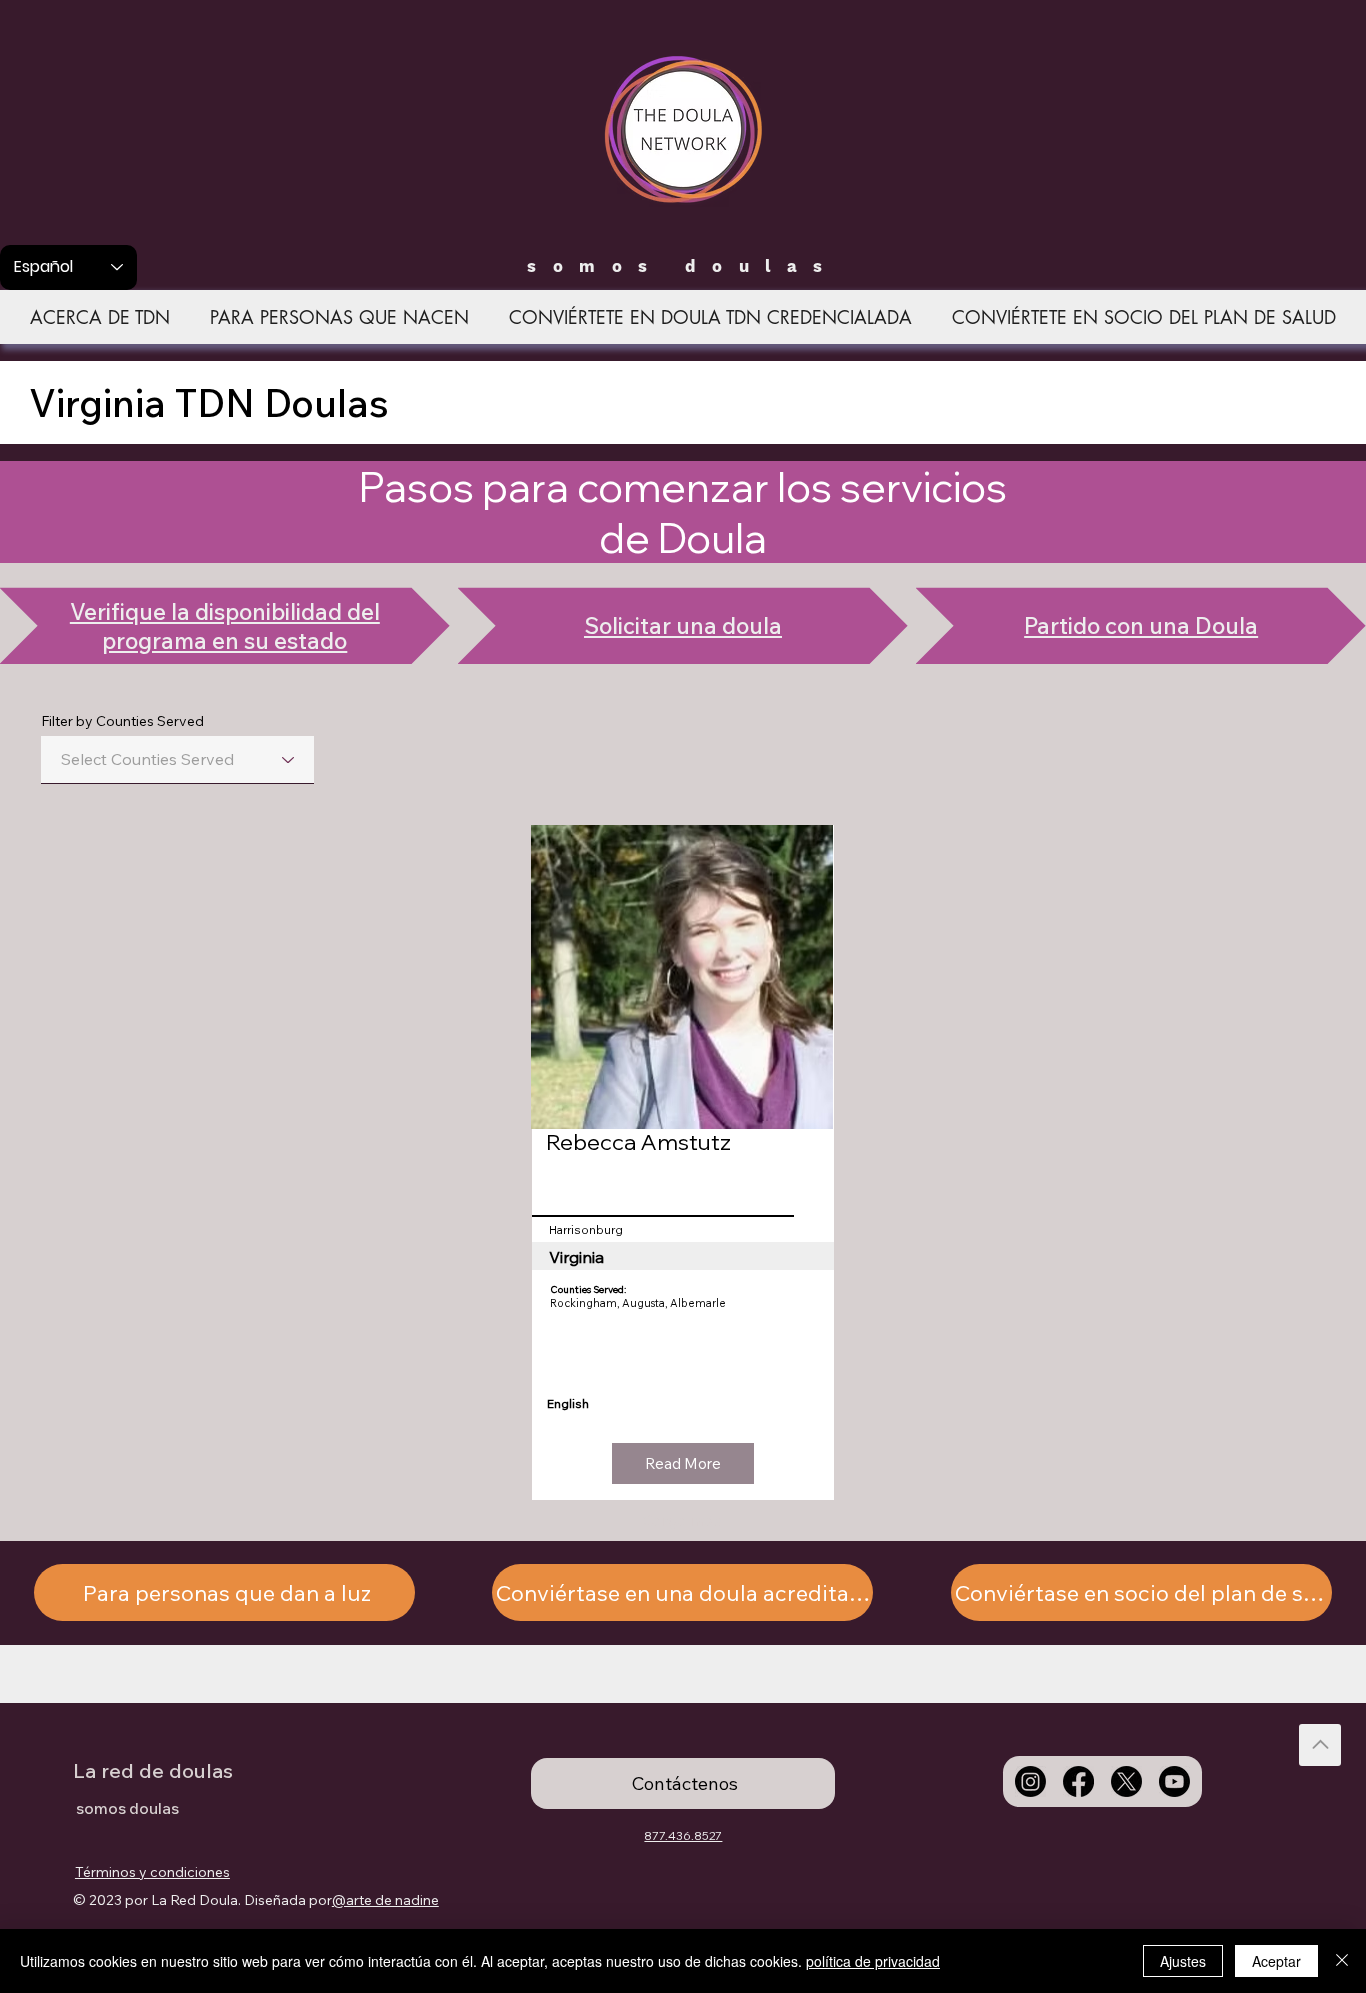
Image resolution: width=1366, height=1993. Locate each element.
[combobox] (177, 760)
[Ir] (1320, 1745)
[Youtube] (1174, 1781)
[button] (683, 1464)
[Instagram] (1030, 1781)
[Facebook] (1078, 1781)
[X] (1126, 1781)
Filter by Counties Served (122, 721)
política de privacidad (873, 1961)
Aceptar (1276, 1961)
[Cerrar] (1342, 1961)
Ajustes (1183, 1961)
